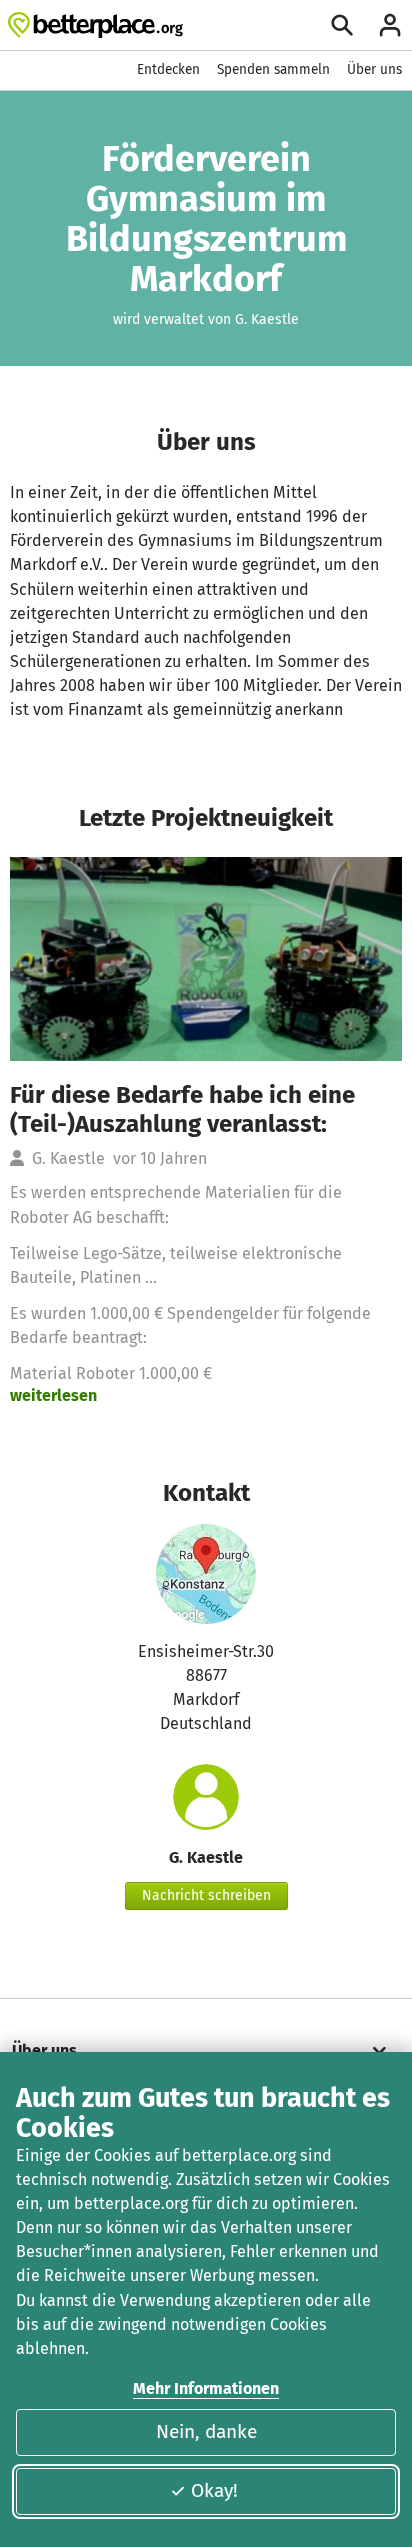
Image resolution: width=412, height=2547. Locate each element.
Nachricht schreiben (206, 1895)
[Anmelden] (390, 25)
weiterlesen (53, 1395)
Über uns (374, 69)
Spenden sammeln (273, 69)
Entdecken (168, 69)
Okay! (214, 2490)
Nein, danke (206, 2431)
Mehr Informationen (206, 2388)
